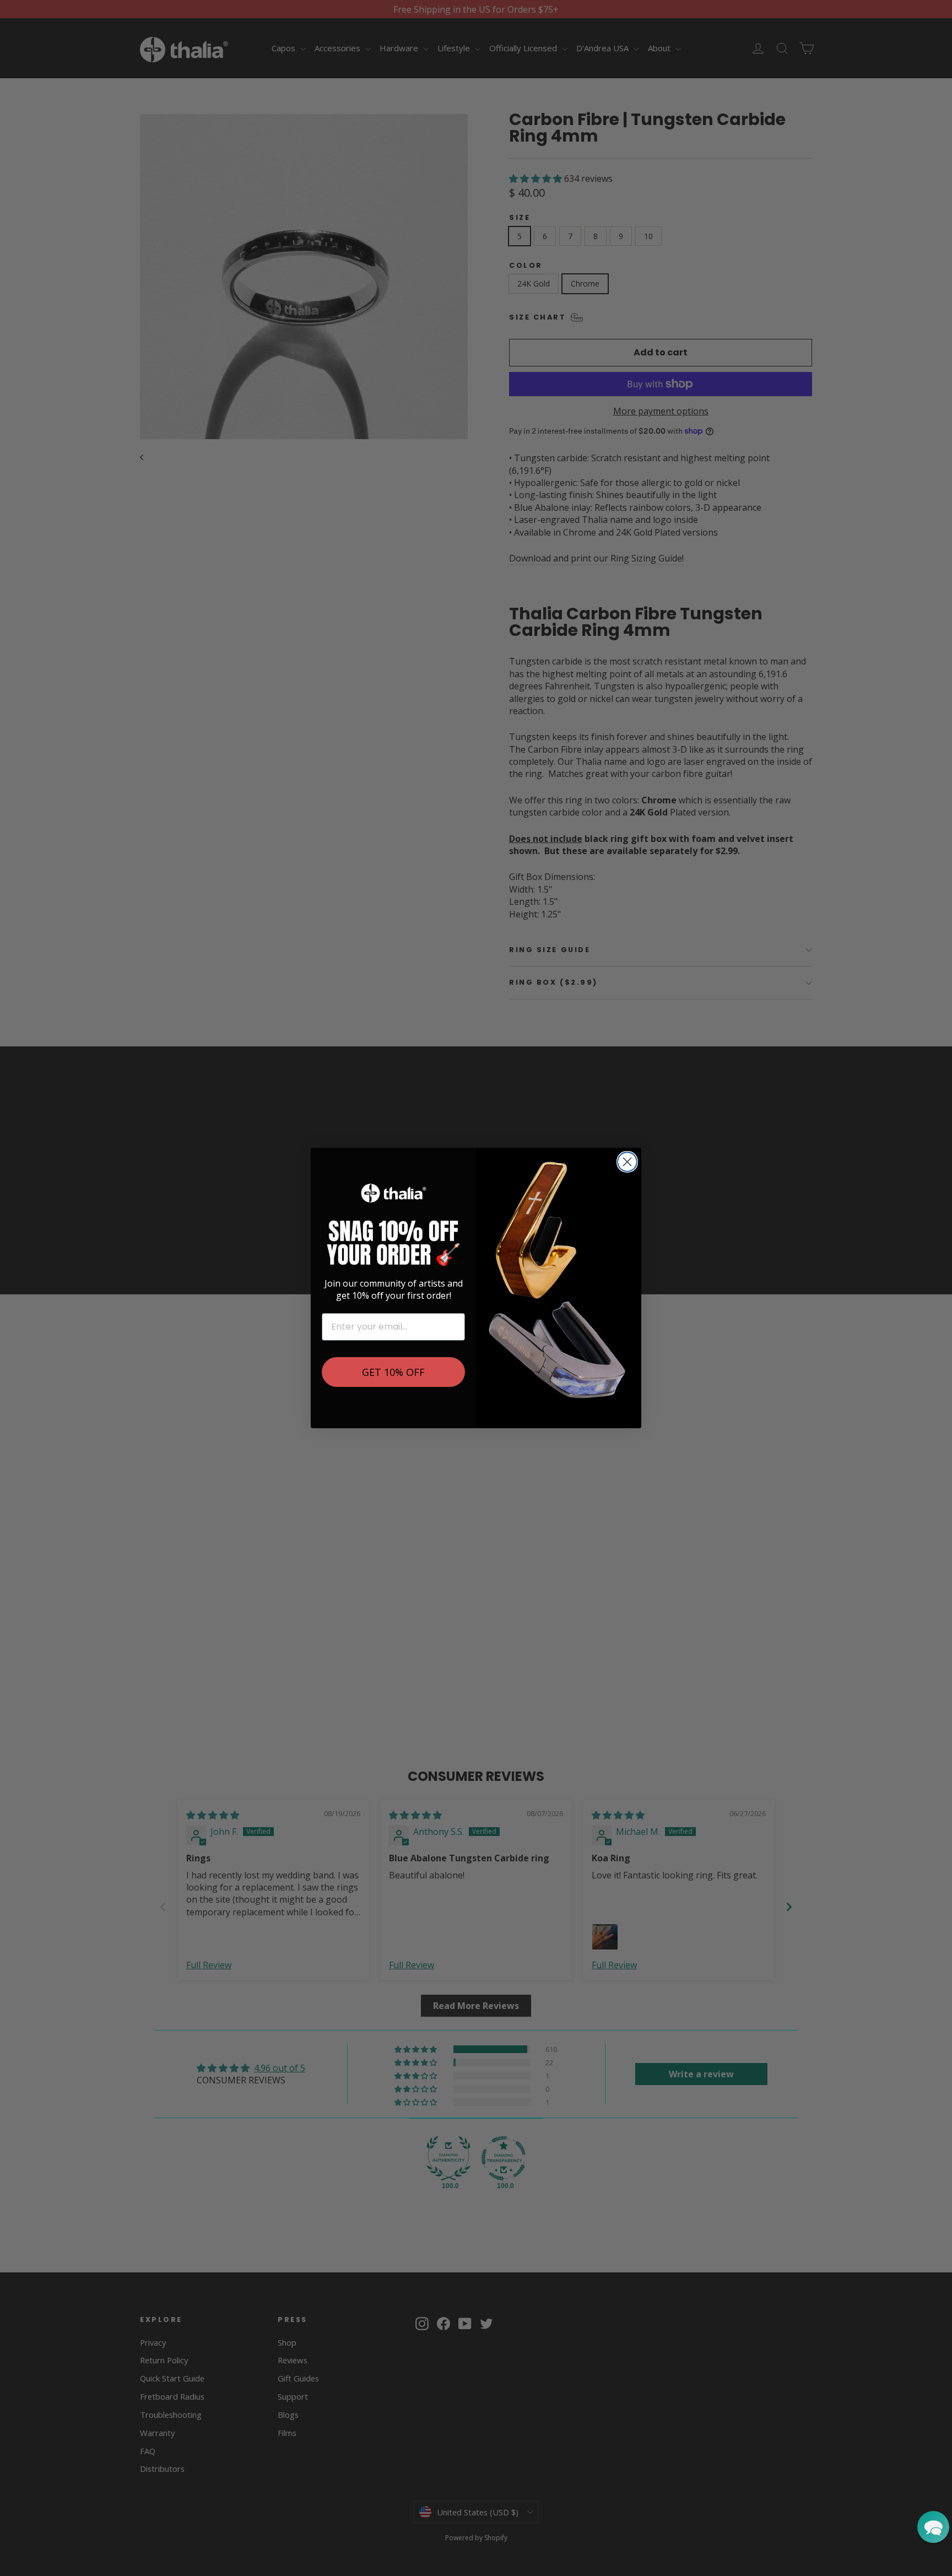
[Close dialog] (627, 1162)
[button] (933, 2527)
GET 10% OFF (393, 1372)
